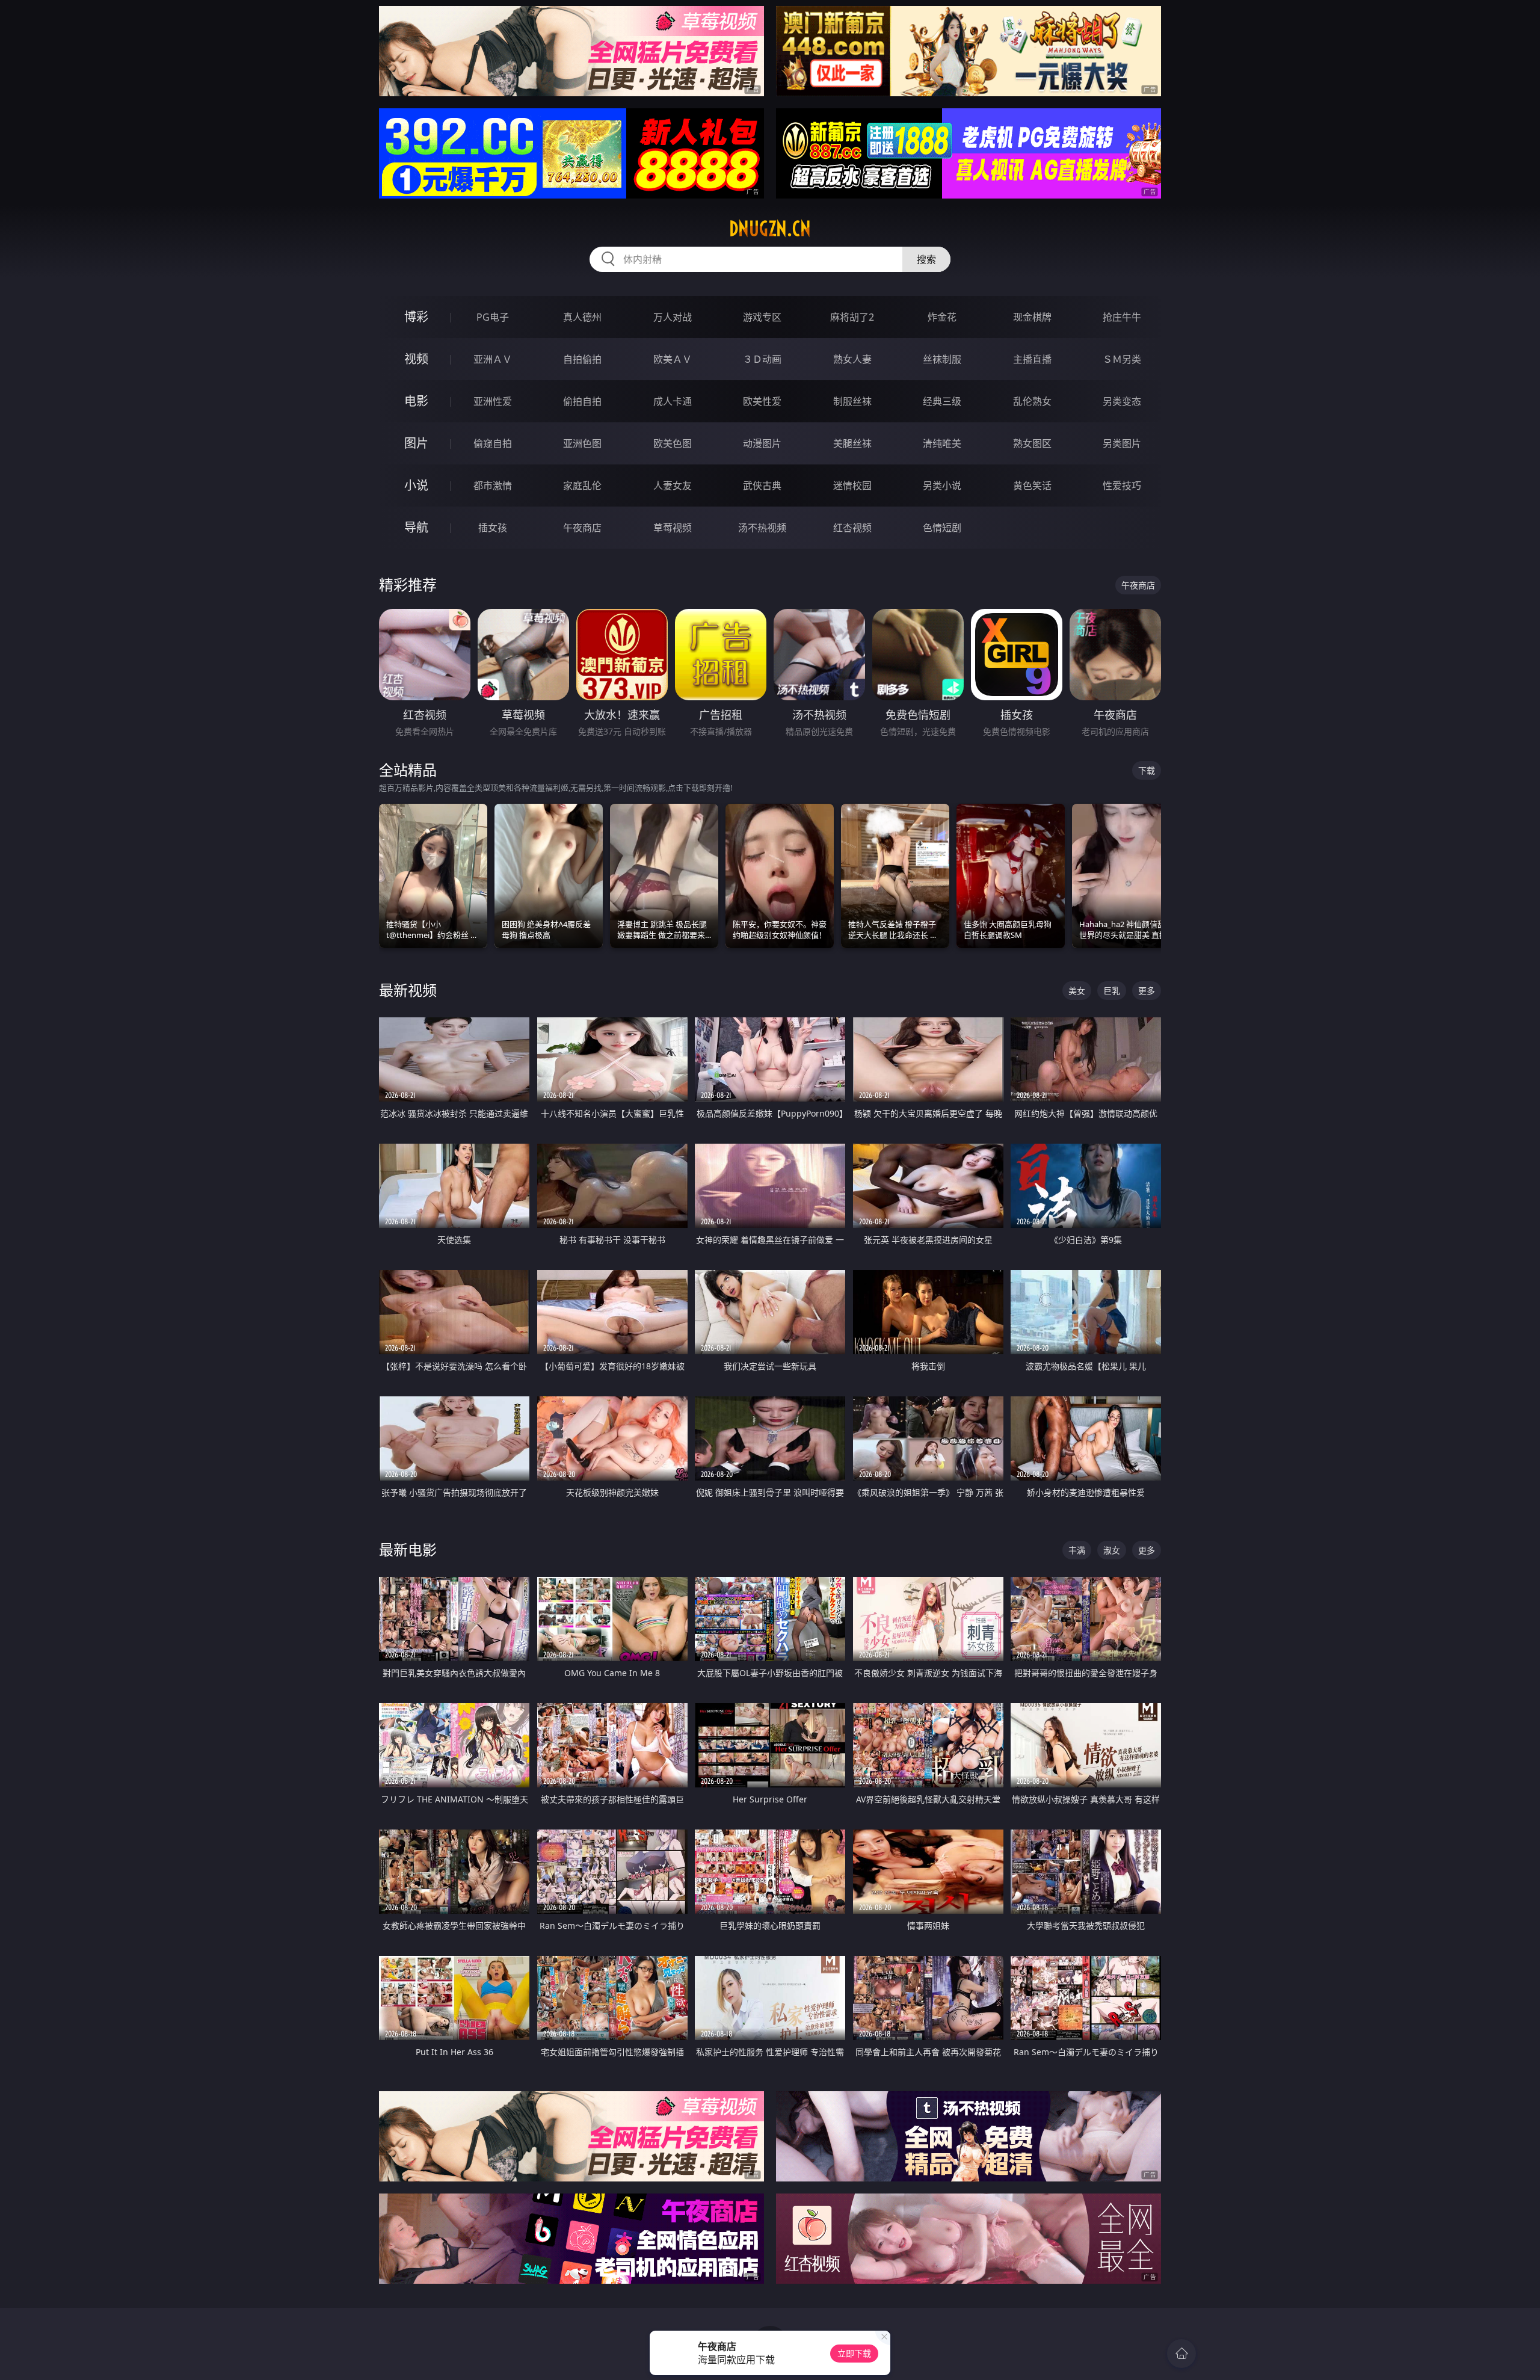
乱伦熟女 (1032, 401)
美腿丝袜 (852, 443)
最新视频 (408, 990)
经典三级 (942, 401)
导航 (416, 527)
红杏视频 (852, 528)
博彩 (416, 317)
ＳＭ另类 (1122, 359)
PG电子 (493, 317)
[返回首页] (1181, 2354)
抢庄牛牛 (1122, 317)
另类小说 (942, 486)
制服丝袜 (852, 401)
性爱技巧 (1122, 486)
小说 (416, 485)
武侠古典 (762, 486)
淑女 (1112, 1550)
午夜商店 (582, 528)
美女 (1077, 991)
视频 (416, 359)
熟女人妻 (852, 359)
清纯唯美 (942, 443)
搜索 (926, 259)
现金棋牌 (1032, 317)
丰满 (1077, 1550)
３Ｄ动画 (762, 359)
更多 (1147, 991)
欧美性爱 (762, 401)
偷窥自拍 (493, 443)
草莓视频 (673, 528)
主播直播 (1032, 359)
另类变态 (1122, 401)
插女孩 (493, 528)
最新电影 (408, 1549)
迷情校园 (852, 486)
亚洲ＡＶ (493, 359)
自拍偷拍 (582, 359)
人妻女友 (673, 486)
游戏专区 (762, 317)
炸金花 (942, 317)
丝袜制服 (942, 359)
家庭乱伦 (582, 486)
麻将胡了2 (852, 317)
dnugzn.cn (770, 229)
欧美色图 (673, 443)
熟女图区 (1032, 443)
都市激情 (493, 486)
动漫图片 (762, 443)
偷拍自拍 (582, 401)
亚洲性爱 (493, 401)
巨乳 (1112, 991)
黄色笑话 (1032, 486)
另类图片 (1122, 443)
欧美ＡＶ (673, 359)
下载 (1147, 770)
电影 (416, 401)
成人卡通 (673, 401)
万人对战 (673, 317)
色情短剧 (942, 528)
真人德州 (582, 317)
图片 (416, 443)
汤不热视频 (762, 528)
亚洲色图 (582, 443)
